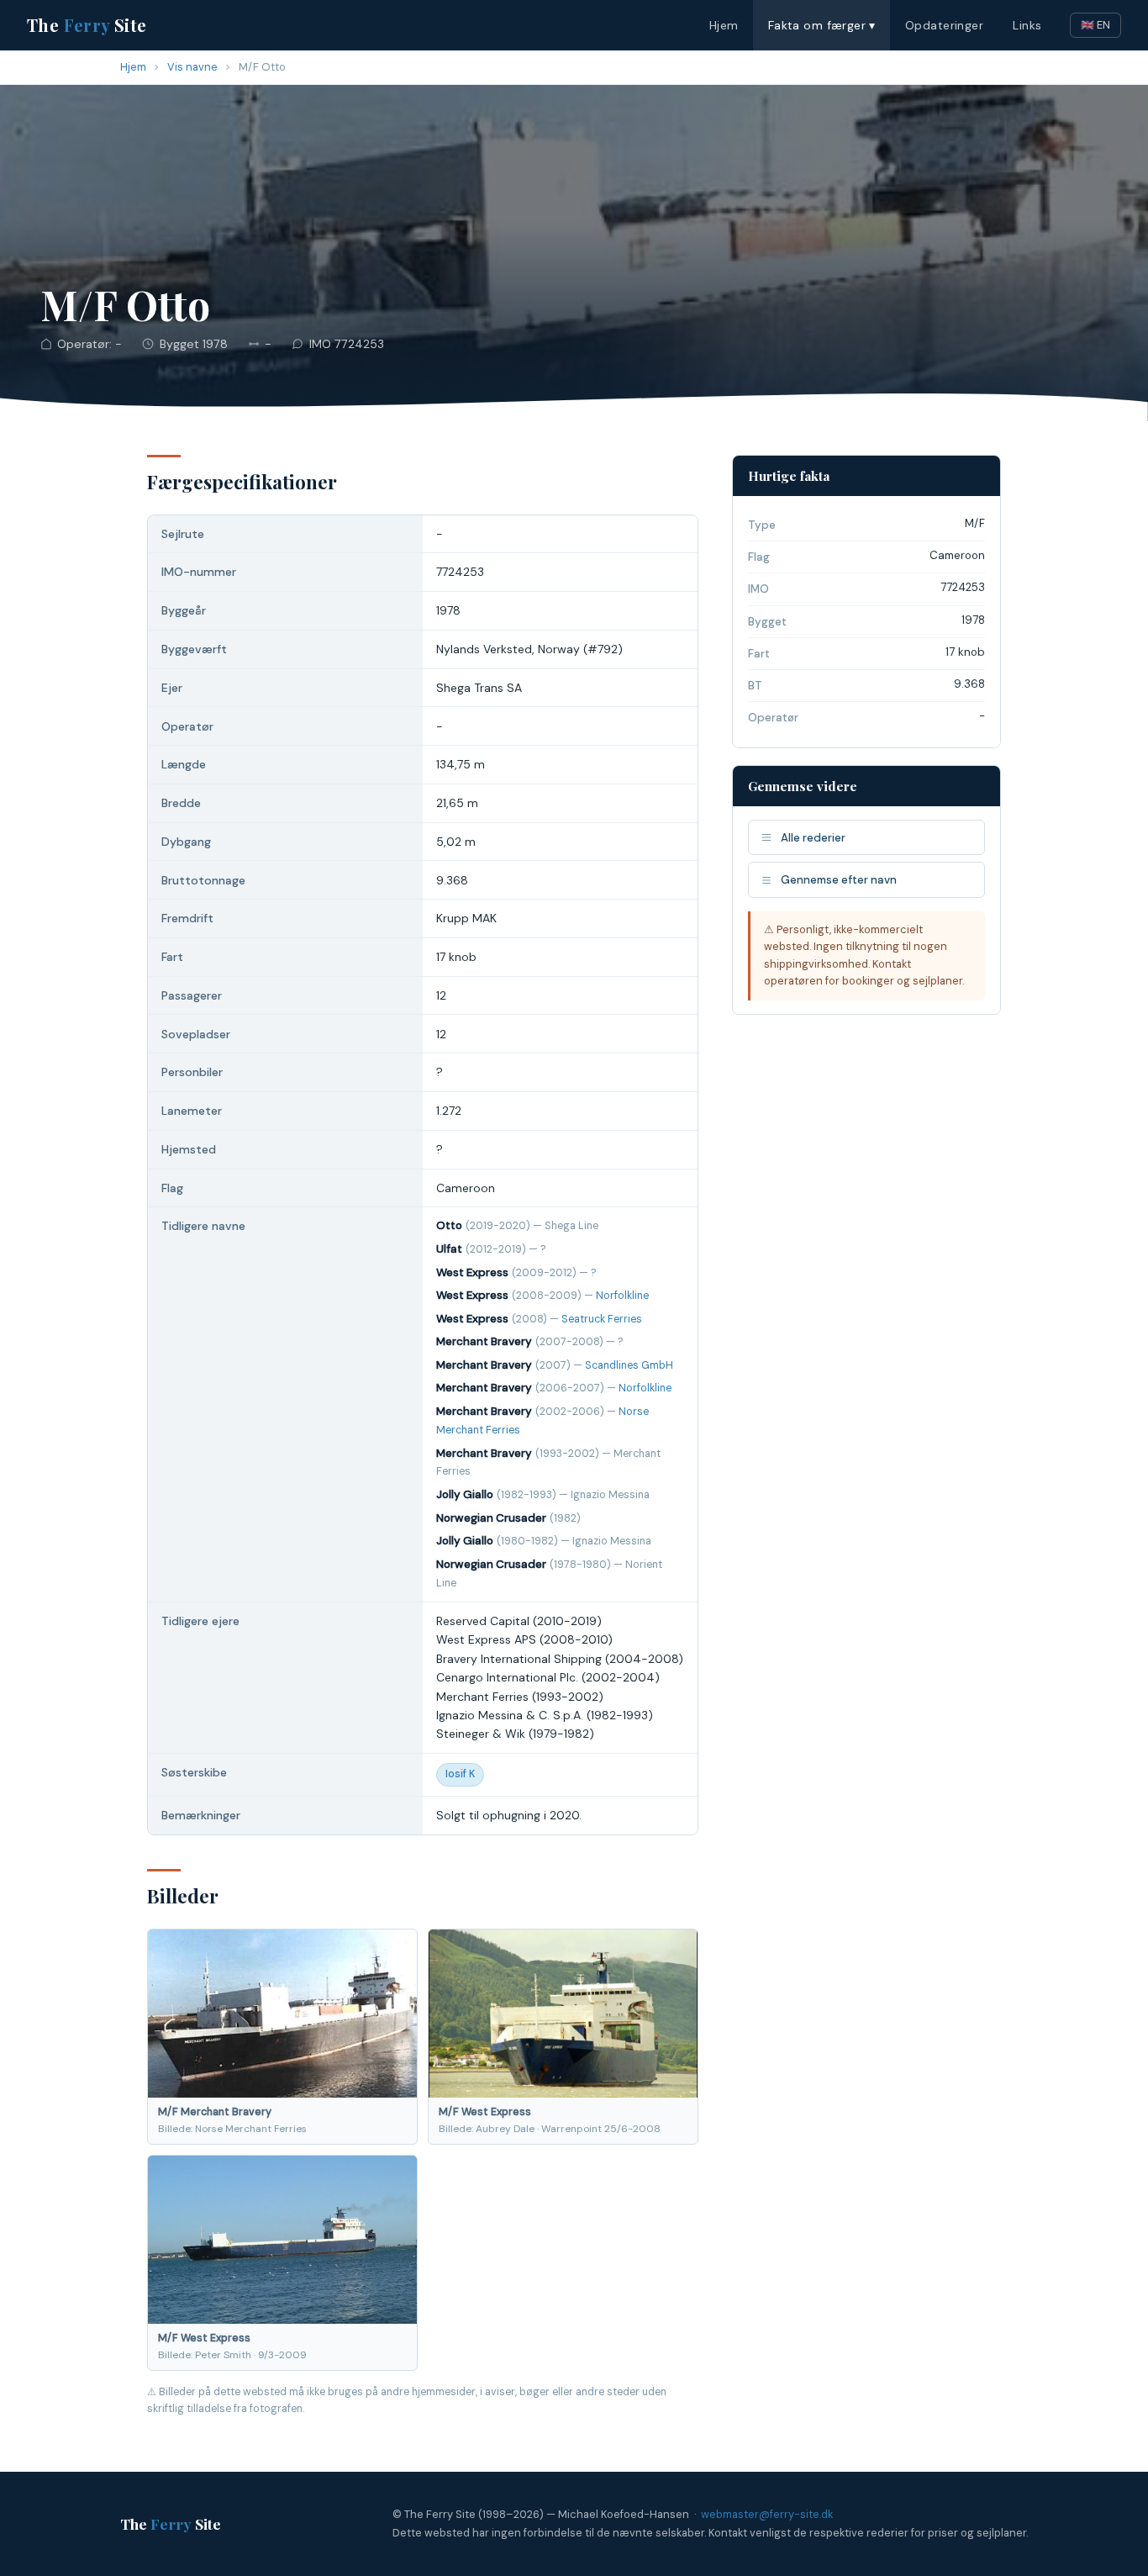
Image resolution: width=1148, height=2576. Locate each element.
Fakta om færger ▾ (822, 25)
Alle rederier (813, 838)
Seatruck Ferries (602, 1319)
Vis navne (192, 67)
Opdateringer (944, 25)
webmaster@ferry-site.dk (767, 2514)
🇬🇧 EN (1095, 25)
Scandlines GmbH (629, 1365)
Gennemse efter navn (839, 880)
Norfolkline (622, 1296)
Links (1027, 25)
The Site (87, 25)
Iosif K (460, 1774)
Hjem (724, 25)
